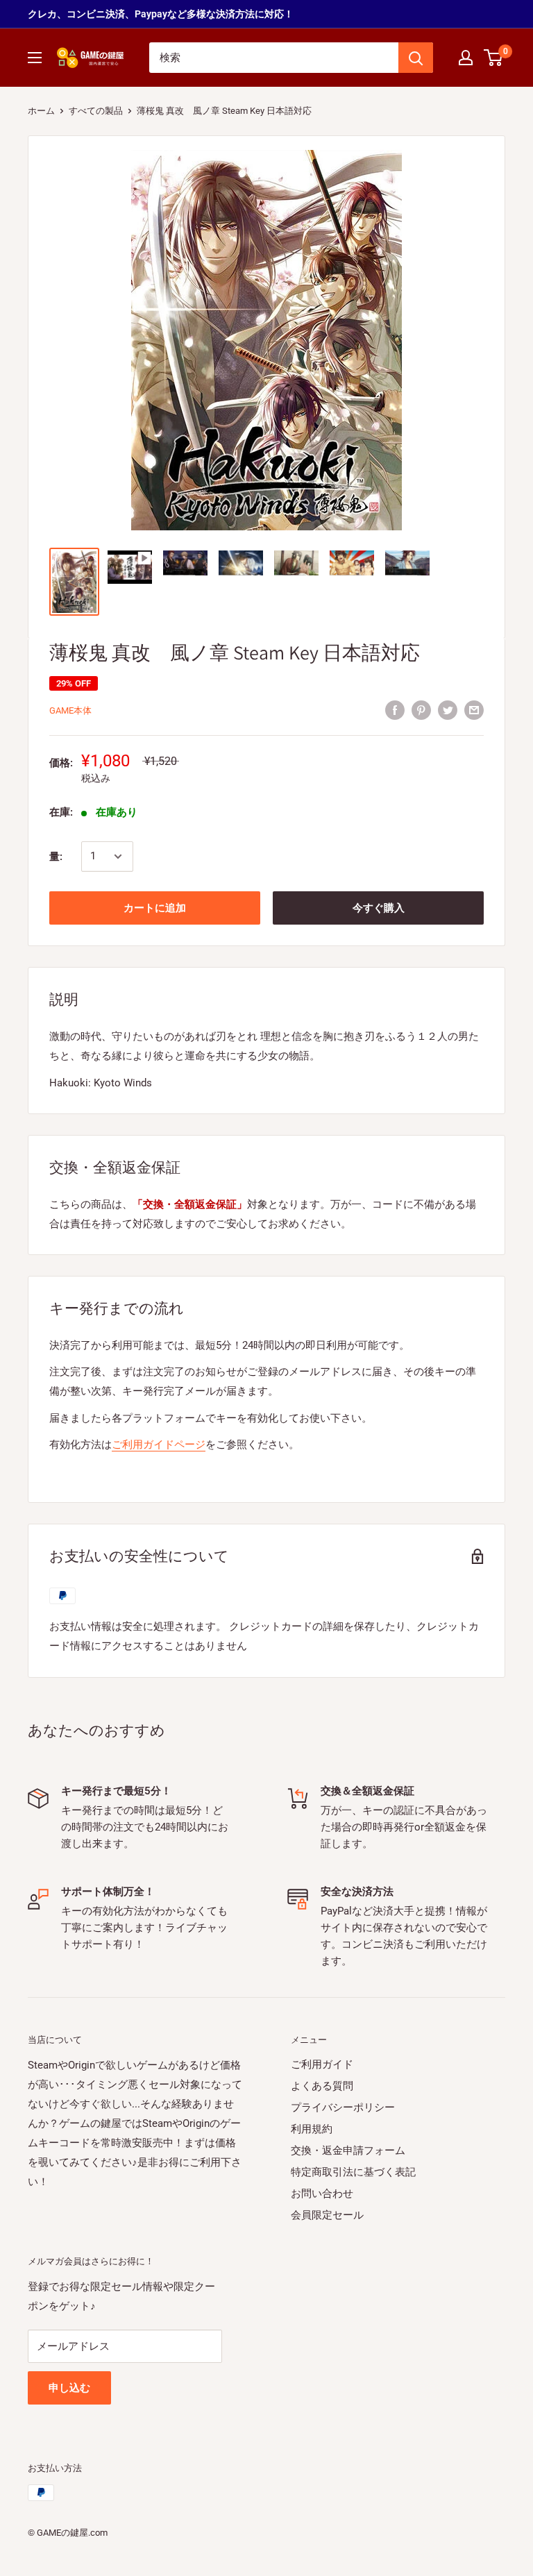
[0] (494, 58)
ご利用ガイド (322, 2064)
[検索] (416, 58)
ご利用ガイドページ (159, 1445)
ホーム (41, 111)
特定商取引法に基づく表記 (353, 2172)
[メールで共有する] (474, 710)
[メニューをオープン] (35, 58)
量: (56, 857)
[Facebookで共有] (395, 710)
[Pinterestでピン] (421, 710)
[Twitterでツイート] (448, 710)
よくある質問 (322, 2086)
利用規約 (312, 2129)
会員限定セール (327, 2215)
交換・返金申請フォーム (348, 2150)
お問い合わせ (322, 2194)
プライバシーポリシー (343, 2107)
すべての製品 (96, 111)
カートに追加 (155, 908)
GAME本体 (70, 710)
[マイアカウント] (466, 58)
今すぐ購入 (379, 908)
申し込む (69, 2388)
